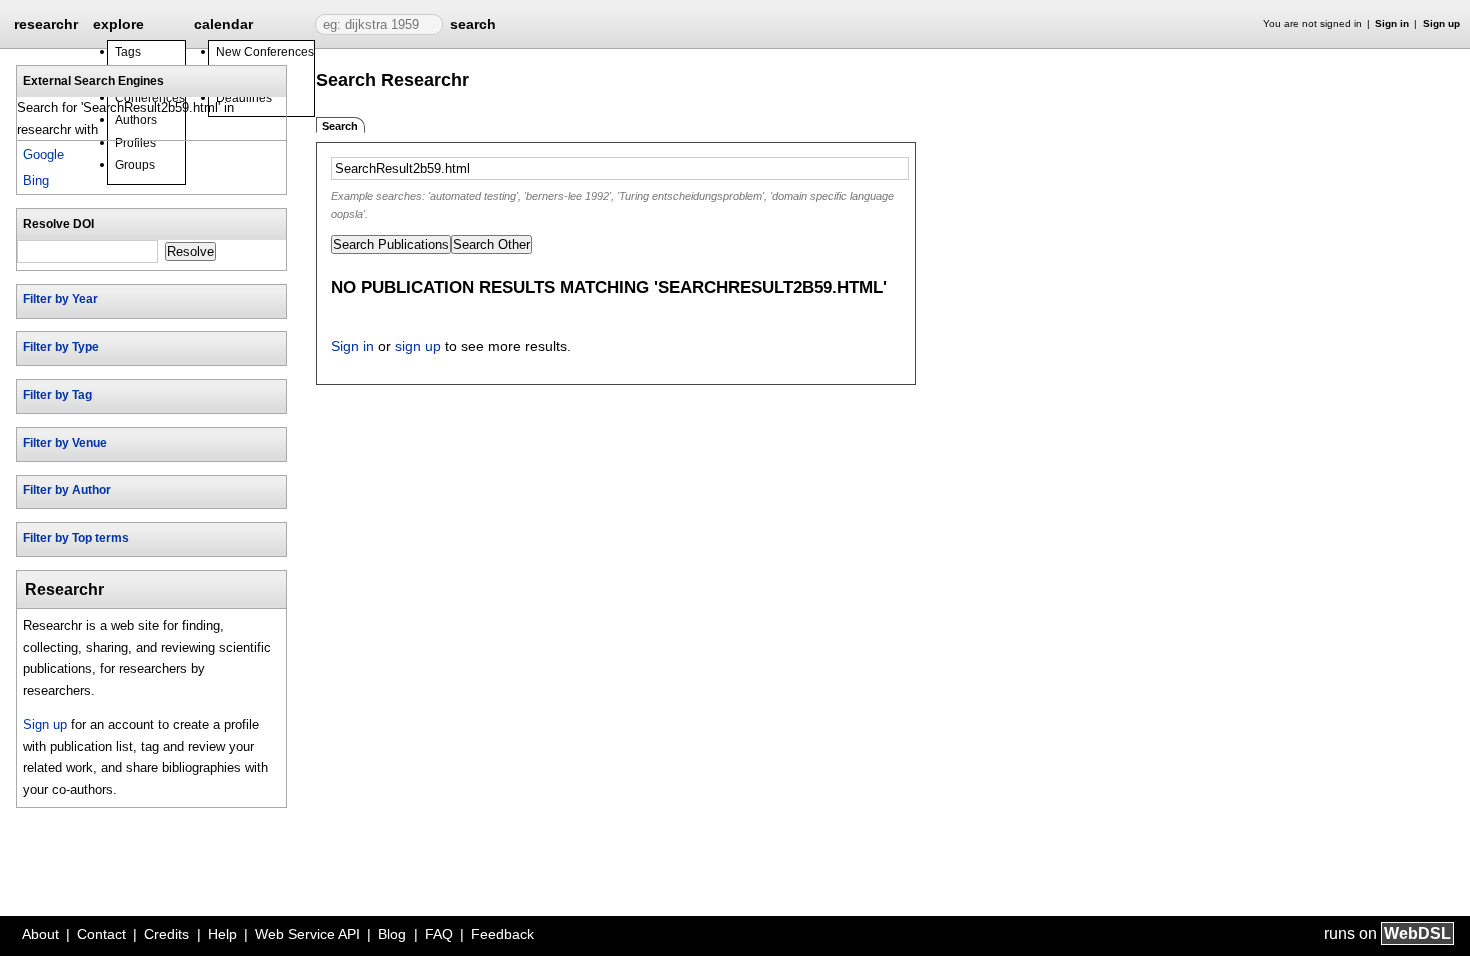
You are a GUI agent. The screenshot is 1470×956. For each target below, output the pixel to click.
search (473, 24)
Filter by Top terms (76, 538)
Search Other (491, 244)
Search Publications (391, 244)
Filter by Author (67, 490)
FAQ (439, 934)
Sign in (1392, 23)
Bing (36, 180)
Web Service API (307, 934)
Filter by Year (60, 299)
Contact (101, 934)
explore (118, 24)
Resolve (190, 251)
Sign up (1441, 23)
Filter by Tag (57, 395)
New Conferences (265, 52)
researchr (46, 23)
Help (222, 934)
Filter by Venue (65, 443)
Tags (128, 52)
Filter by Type (61, 347)
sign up (418, 346)
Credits (166, 934)
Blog (392, 934)
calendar (223, 24)
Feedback (502, 934)
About (40, 934)
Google (43, 154)
